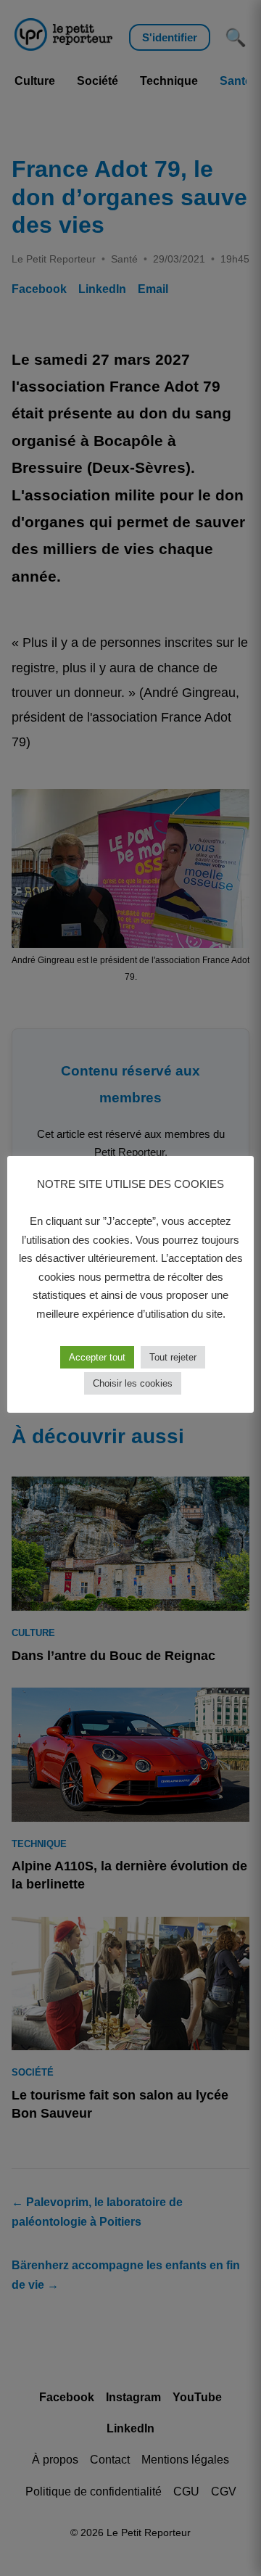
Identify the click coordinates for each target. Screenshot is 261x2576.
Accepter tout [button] (97, 1357)
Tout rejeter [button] (173, 1357)
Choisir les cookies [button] (133, 1383)
